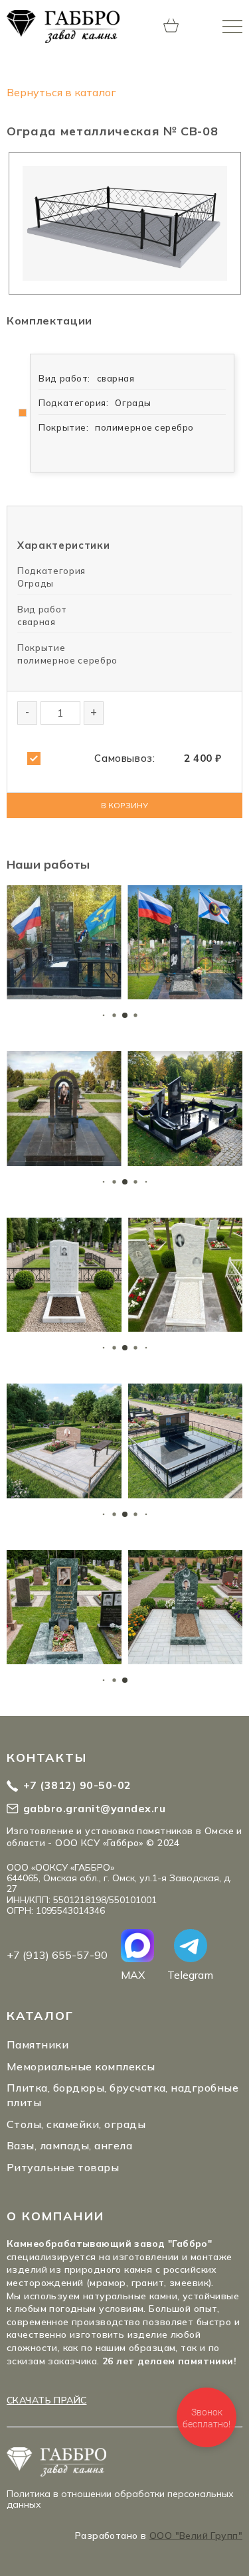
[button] (103, 1016)
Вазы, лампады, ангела (69, 2145)
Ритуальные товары (63, 2167)
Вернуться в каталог (61, 92)
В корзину (124, 805)
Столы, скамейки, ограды (76, 2124)
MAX (133, 1974)
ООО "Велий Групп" (196, 2536)
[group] (64, 943)
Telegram (190, 1974)
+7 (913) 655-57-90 (57, 1955)
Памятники (38, 2044)
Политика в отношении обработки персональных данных (120, 2499)
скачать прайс (46, 2400)
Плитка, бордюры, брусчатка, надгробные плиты (123, 2095)
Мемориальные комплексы (81, 2066)
